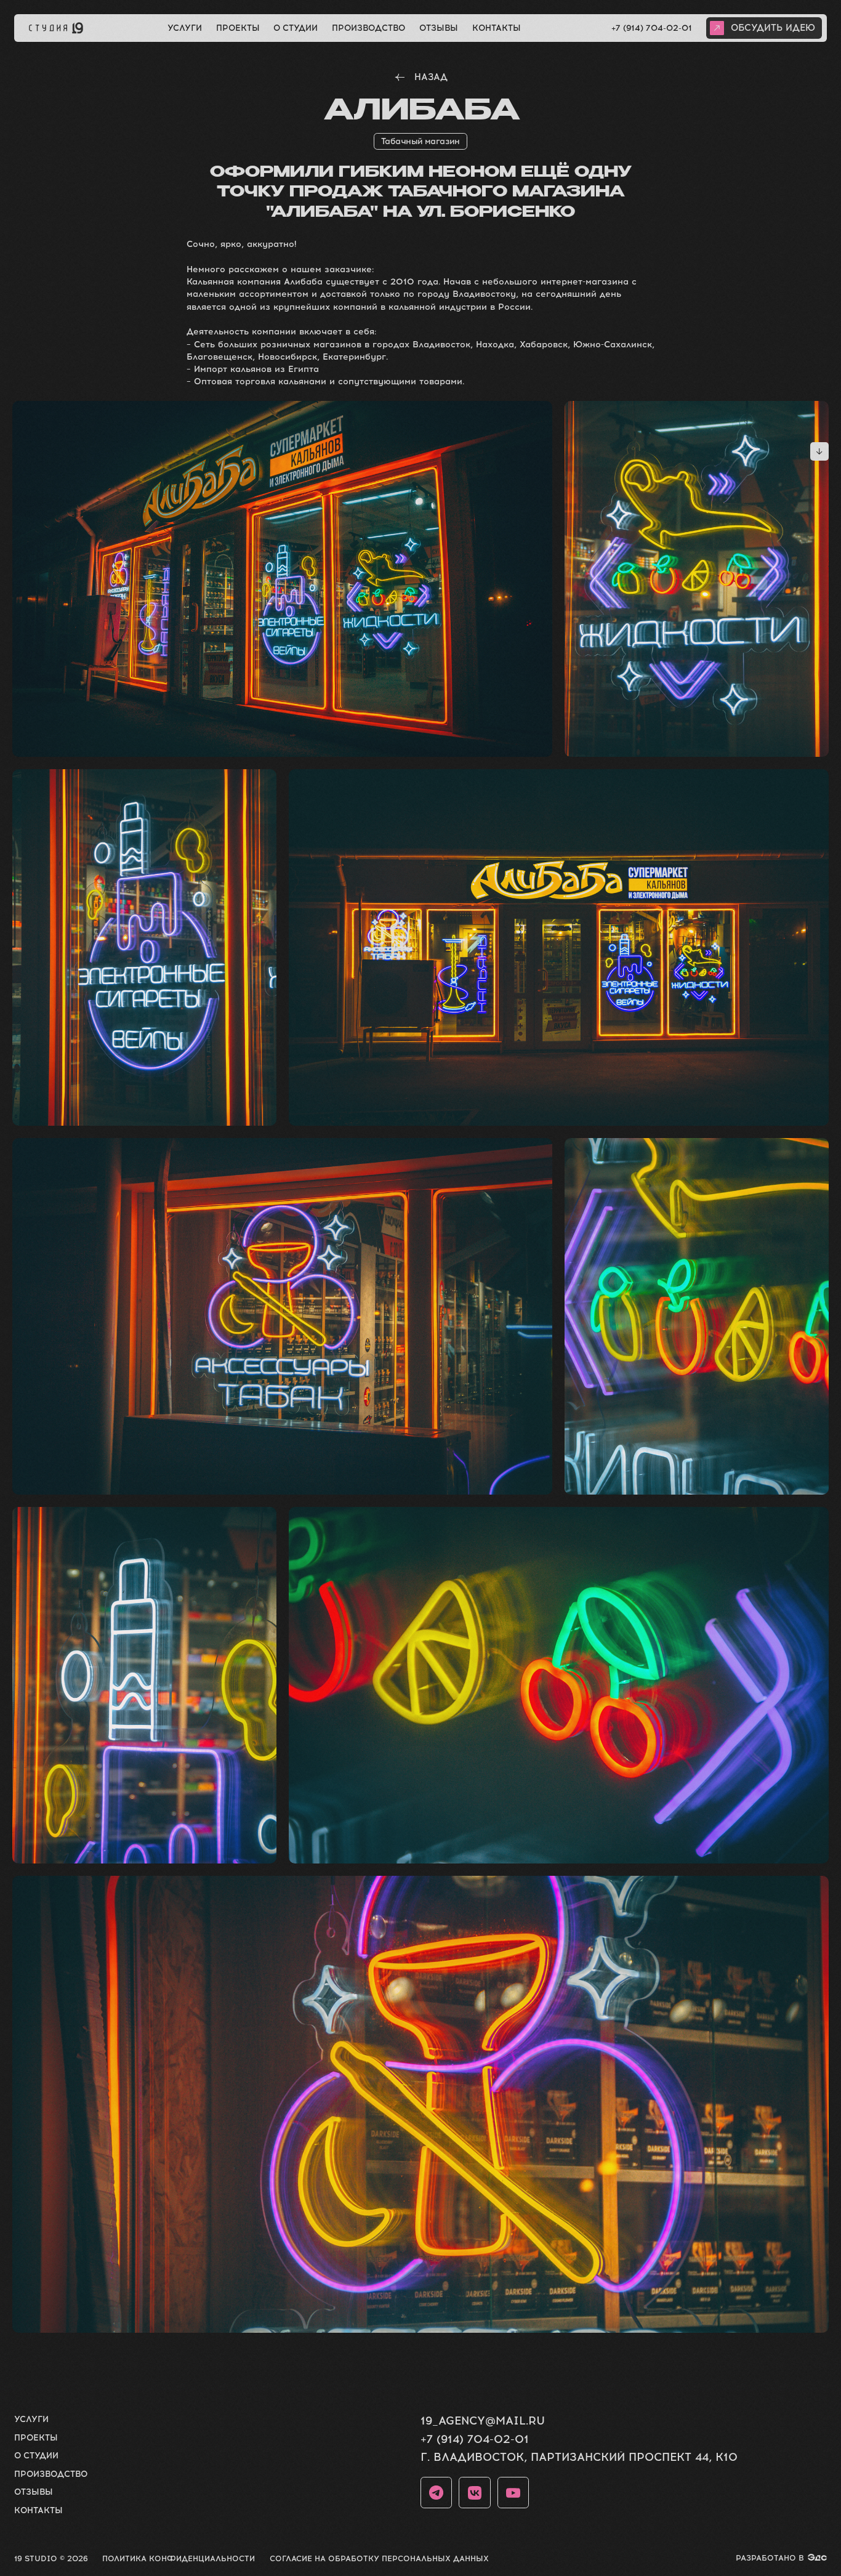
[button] (764, 28)
